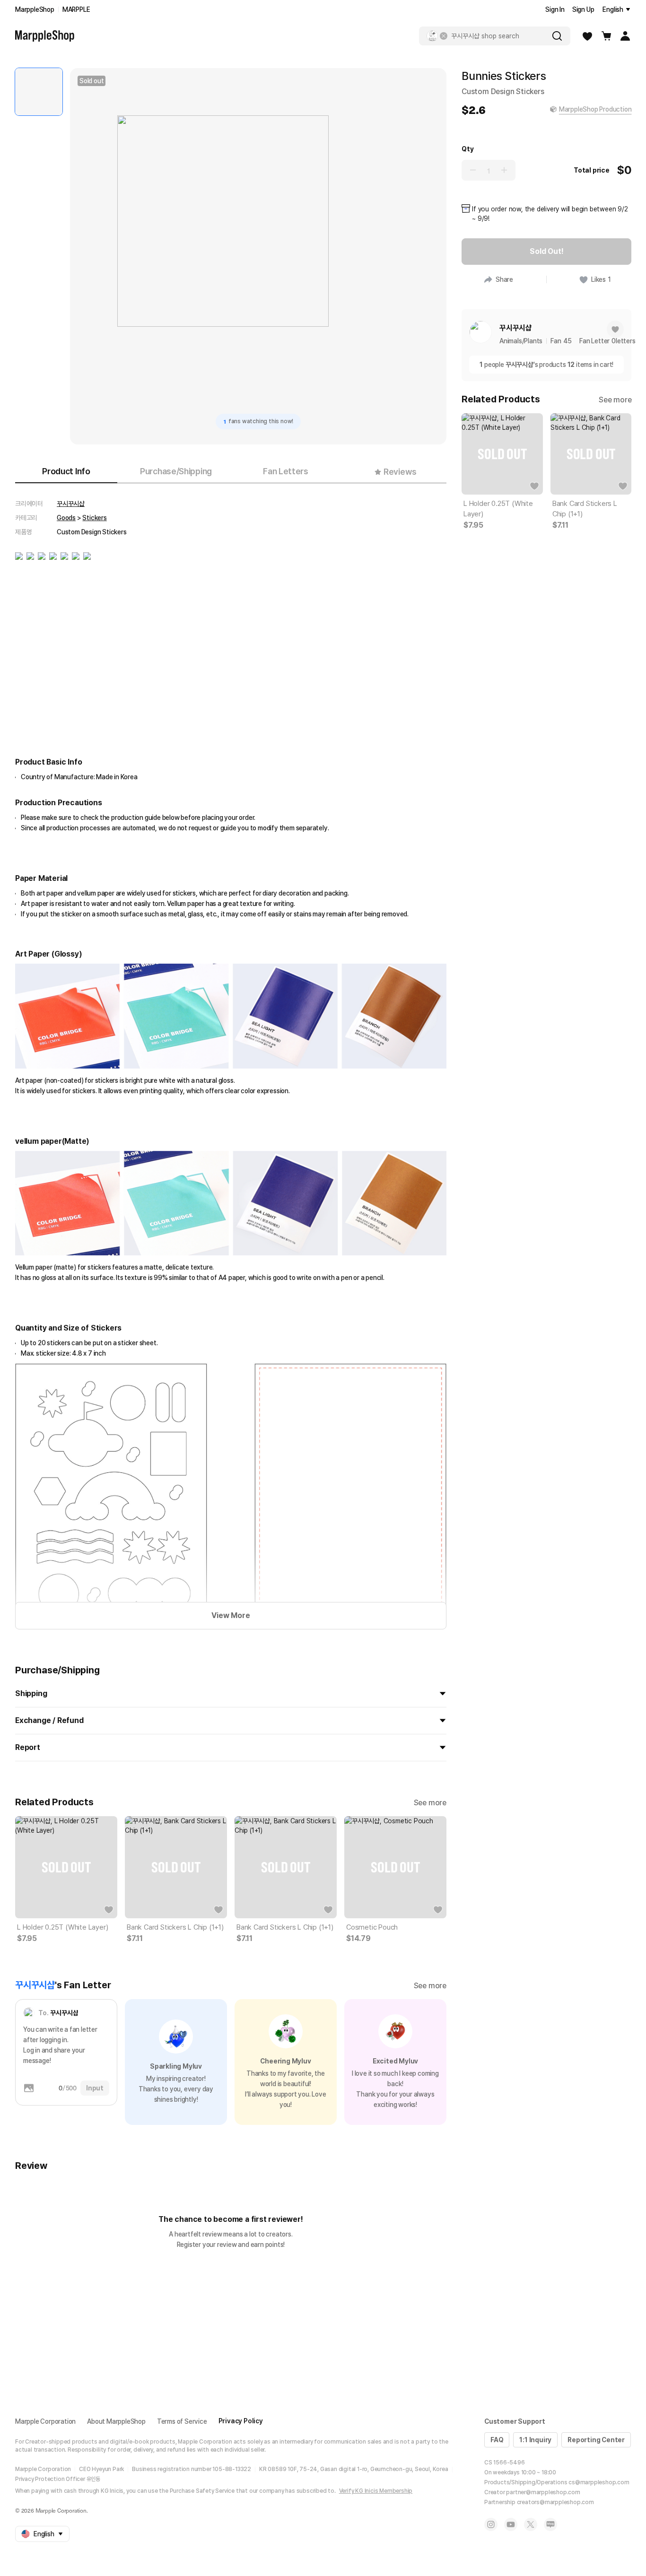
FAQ (497, 2440)
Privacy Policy (241, 2421)
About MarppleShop (116, 2421)
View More (231, 1615)
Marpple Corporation (45, 2421)
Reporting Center (596, 2440)
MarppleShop (35, 9)
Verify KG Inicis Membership (376, 2491)
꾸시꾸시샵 (71, 504)
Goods (66, 518)
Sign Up (583, 9)
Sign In (555, 9)
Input (95, 2088)
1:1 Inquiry (535, 2440)
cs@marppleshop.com (599, 2482)
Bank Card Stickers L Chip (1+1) (175, 1927)
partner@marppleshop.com (543, 2492)
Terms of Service (182, 2421)
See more (430, 1803)
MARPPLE (76, 9)
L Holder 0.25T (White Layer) (62, 1927)
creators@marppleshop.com (555, 2502)
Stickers (94, 518)
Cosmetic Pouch (372, 1927)
